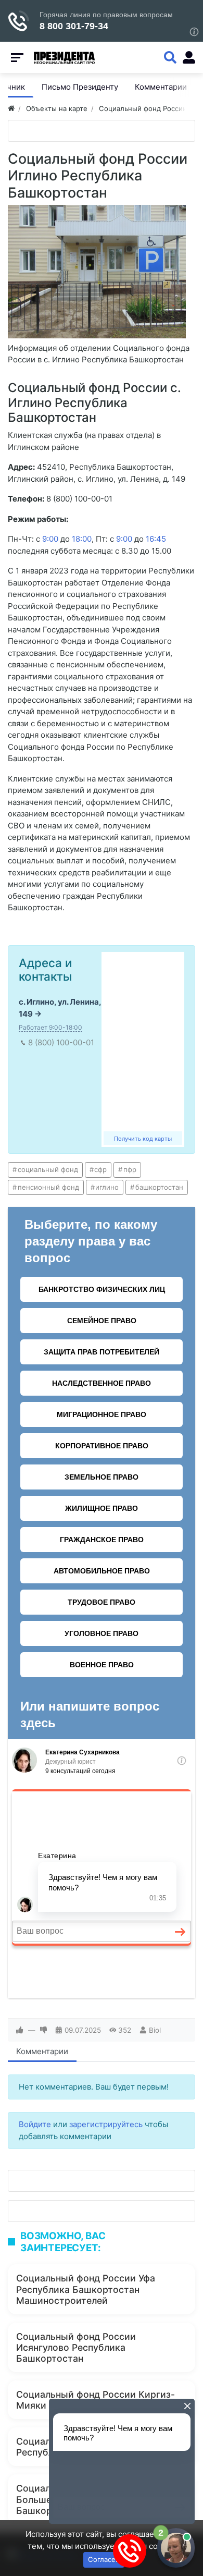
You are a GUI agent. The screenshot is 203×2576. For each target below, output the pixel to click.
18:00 (82, 539)
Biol (155, 2030)
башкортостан (159, 1187)
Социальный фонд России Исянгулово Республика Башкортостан (76, 2347)
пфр (130, 1169)
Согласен (104, 2559)
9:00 (50, 539)
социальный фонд (48, 1169)
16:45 (156, 539)
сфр (100, 1169)
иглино (107, 1187)
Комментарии (42, 2051)
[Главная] (11, 108)
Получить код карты (143, 1139)
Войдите (35, 2124)
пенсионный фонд (48, 1187)
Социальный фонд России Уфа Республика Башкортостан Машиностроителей (86, 2289)
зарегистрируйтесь (106, 2124)
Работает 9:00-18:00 (50, 1027)
